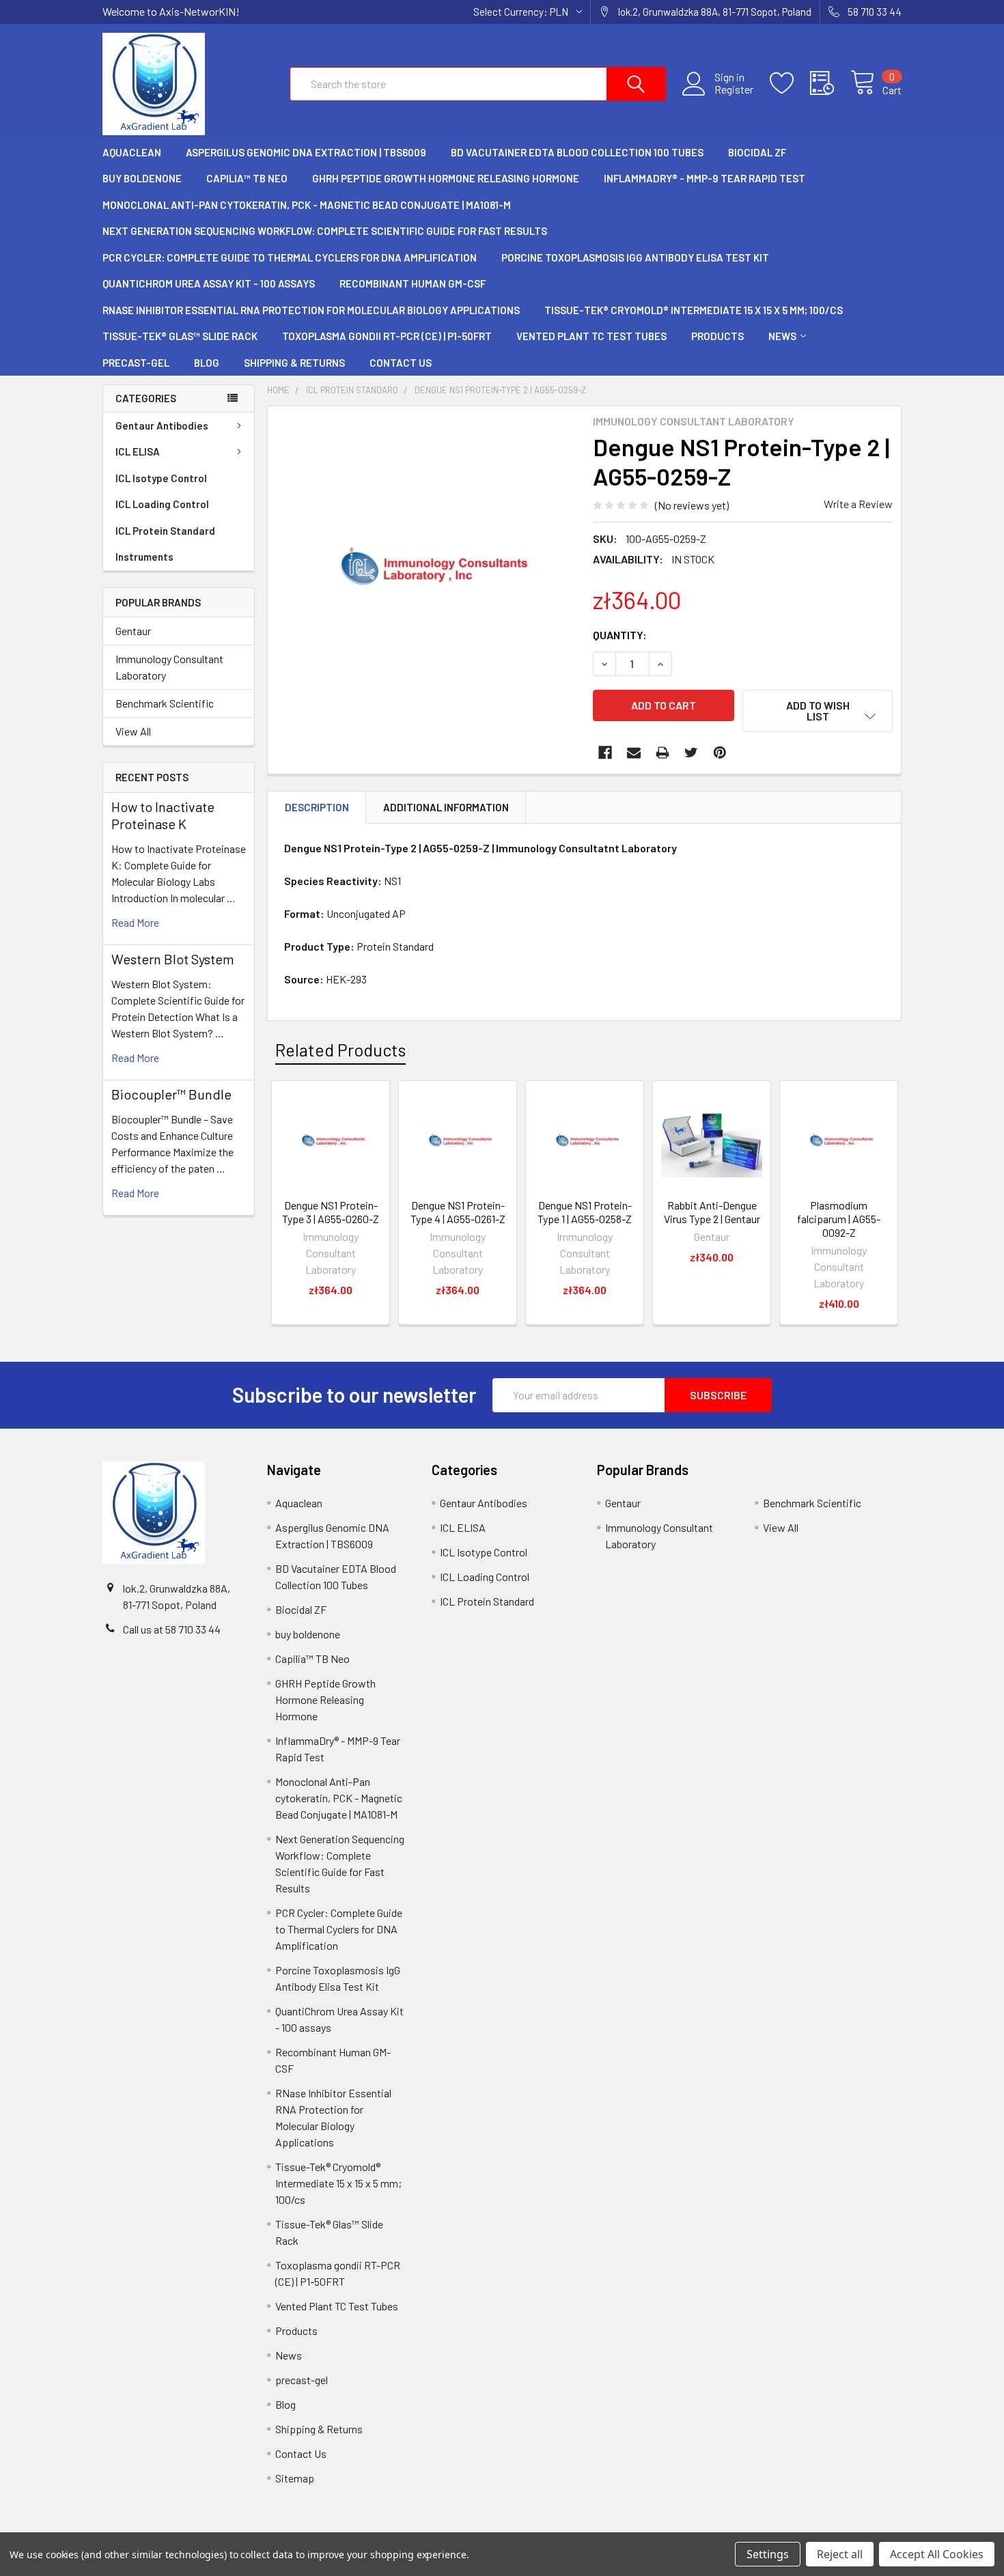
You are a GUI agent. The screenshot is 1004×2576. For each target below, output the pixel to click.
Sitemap (295, 2478)
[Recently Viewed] (830, 83)
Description (317, 807)
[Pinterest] (720, 753)
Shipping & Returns (294, 363)
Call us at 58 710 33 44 (172, 1629)
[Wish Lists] (790, 83)
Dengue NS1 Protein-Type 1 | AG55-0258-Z (585, 1212)
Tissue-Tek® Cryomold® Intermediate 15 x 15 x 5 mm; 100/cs (694, 310)
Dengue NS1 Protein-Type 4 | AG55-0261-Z (458, 1212)
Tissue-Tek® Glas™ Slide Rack (180, 336)
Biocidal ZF (757, 152)
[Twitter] (691, 753)
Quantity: (620, 635)
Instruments (144, 557)
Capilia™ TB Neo (247, 178)
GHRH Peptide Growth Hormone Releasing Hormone (446, 178)
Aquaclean (132, 152)
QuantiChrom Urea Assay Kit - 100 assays (209, 283)
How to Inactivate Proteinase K (163, 815)
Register (734, 89)
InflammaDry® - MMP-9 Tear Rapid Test (705, 178)
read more (135, 922)
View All (133, 731)
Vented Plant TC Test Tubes (591, 336)
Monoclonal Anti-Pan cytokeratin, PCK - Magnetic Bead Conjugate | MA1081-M (307, 205)
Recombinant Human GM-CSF (413, 283)
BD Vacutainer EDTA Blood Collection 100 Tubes (577, 152)
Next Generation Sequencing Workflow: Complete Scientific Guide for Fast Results (325, 231)
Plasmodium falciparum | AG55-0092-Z (839, 1219)
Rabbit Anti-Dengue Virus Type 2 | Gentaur (712, 1212)
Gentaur (133, 631)
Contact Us (401, 363)
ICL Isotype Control (161, 478)
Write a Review (858, 504)
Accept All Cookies (937, 2554)
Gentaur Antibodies (162, 425)
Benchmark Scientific (165, 703)
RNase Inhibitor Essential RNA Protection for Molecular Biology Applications (311, 310)
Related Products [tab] (340, 1050)
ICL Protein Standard (165, 531)
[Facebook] (605, 753)
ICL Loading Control (162, 504)
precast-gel (136, 363)
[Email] (634, 753)
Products (717, 336)
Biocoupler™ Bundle (171, 1094)
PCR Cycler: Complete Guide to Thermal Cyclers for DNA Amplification (290, 257)
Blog (207, 363)
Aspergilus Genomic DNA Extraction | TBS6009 (306, 152)
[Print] (663, 753)
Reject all (840, 2554)
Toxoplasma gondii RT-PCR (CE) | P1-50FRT (387, 336)
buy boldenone (142, 178)
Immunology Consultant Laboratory (169, 667)
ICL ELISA (138, 451)
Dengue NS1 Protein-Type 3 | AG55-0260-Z (331, 1212)
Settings (768, 2554)
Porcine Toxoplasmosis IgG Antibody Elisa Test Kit (635, 257)
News (782, 336)
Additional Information (446, 807)
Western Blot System (173, 959)
